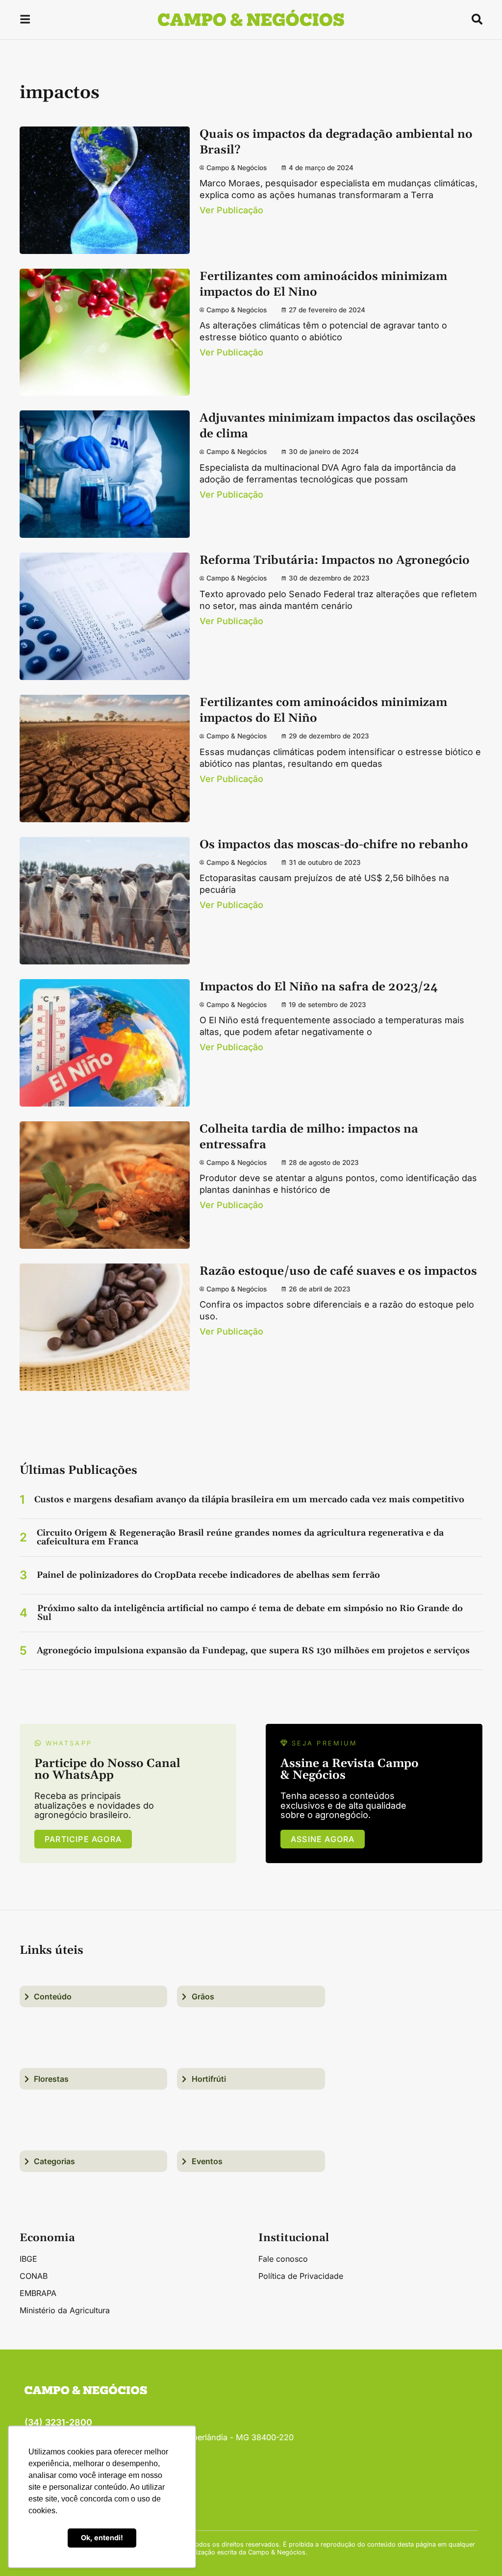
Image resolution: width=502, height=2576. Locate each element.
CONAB (34, 2276)
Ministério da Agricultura (65, 2310)
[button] (25, 21)
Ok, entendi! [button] (102, 2538)
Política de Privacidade (301, 2276)
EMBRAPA (38, 2293)
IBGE (28, 2259)
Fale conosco (283, 2259)
